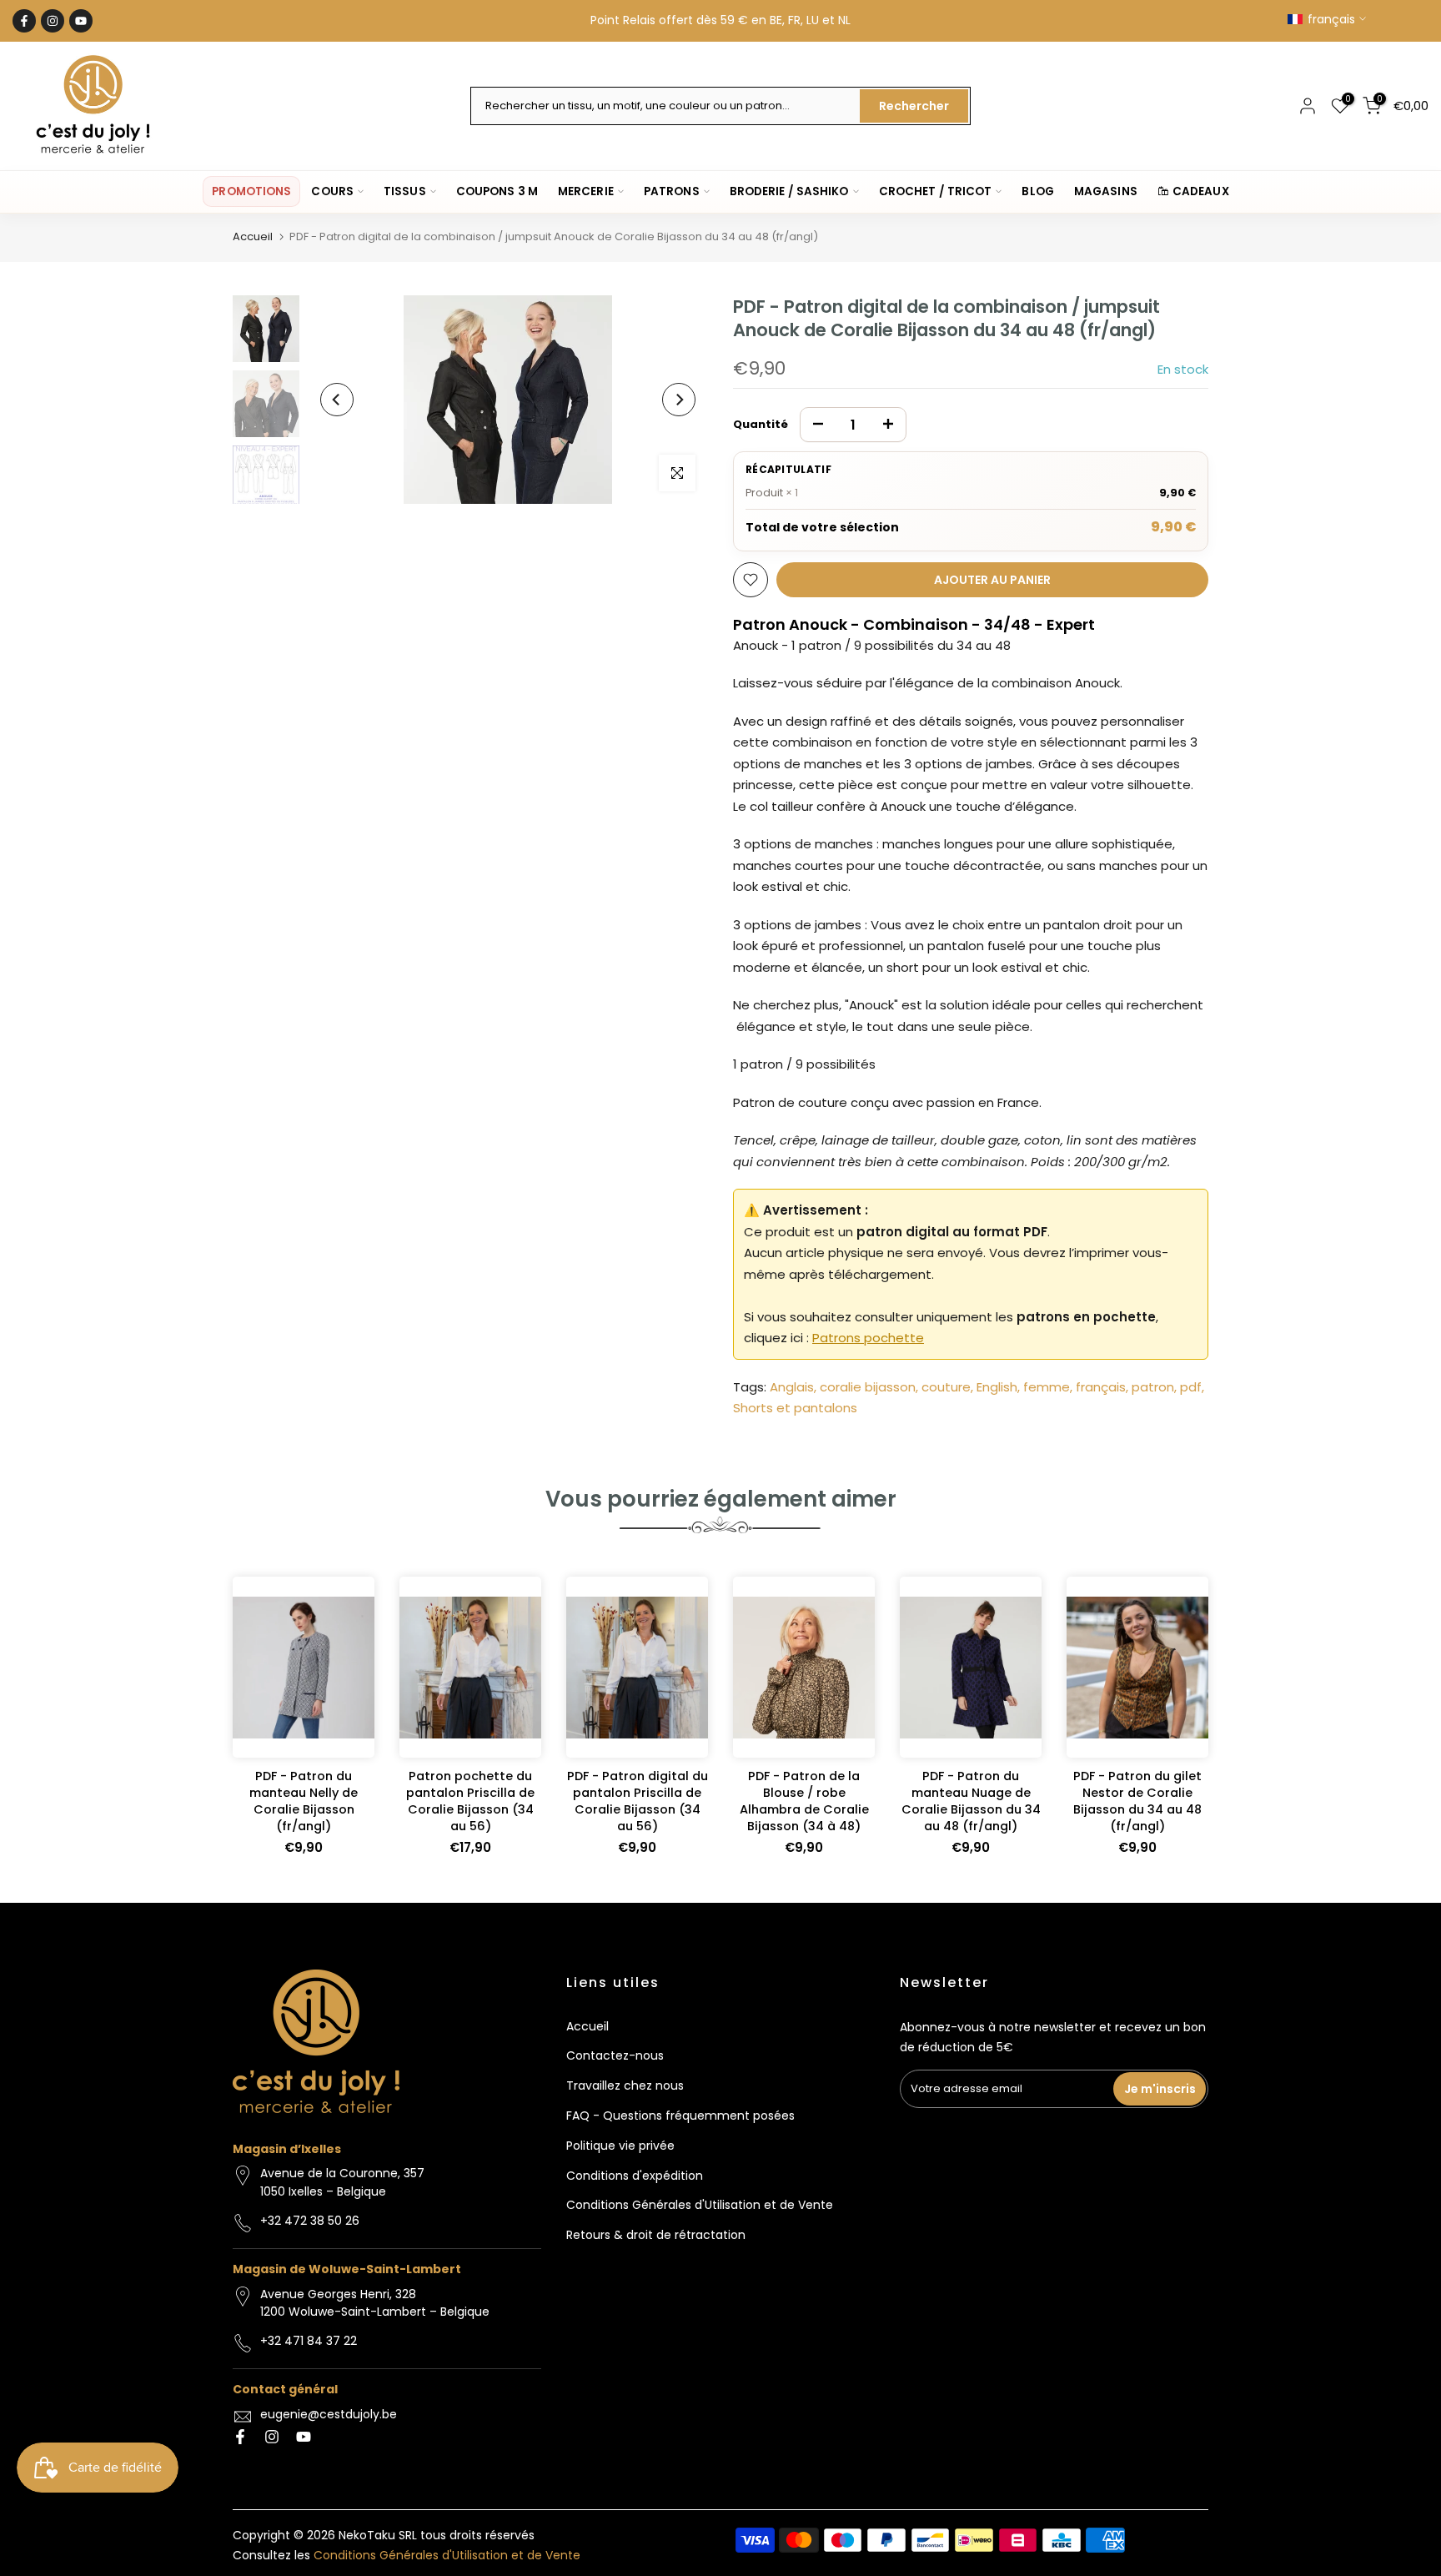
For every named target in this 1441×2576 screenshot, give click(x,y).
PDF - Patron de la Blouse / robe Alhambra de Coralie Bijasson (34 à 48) (804, 1801)
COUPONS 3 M (497, 191)
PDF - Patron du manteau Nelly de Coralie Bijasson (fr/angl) (304, 1801)
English (997, 1387)
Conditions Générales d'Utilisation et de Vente (700, 2205)
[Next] (679, 400)
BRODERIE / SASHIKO (789, 191)
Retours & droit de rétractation (656, 2235)
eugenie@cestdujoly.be (329, 2414)
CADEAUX (1201, 191)
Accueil (253, 236)
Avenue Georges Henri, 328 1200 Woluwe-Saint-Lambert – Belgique (375, 2303)
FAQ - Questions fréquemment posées (680, 2116)
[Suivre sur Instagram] (53, 21)
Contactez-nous (615, 2055)
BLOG (1037, 191)
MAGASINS (1106, 191)
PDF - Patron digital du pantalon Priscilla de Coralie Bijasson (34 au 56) (638, 1801)
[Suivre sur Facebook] (24, 21)
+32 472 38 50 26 (310, 2221)
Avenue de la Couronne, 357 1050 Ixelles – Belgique (342, 2182)
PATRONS (672, 191)
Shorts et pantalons (795, 1408)
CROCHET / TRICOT (936, 191)
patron (1153, 1387)
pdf (1191, 1387)
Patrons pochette (868, 1338)
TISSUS (405, 191)
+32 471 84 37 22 (309, 2341)
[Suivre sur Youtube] (81, 21)
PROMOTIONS (251, 191)
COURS (332, 191)
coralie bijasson (868, 1387)
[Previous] (337, 400)
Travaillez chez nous (625, 2085)
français (1101, 1387)
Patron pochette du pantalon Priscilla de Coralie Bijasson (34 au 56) (470, 1801)
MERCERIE (586, 191)
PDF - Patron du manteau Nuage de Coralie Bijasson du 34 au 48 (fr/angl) (971, 1801)
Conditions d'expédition (635, 2176)
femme (1047, 1387)
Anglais (792, 1387)
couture (946, 1387)
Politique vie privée (620, 2146)
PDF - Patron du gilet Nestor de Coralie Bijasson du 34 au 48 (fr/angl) (1137, 1801)
